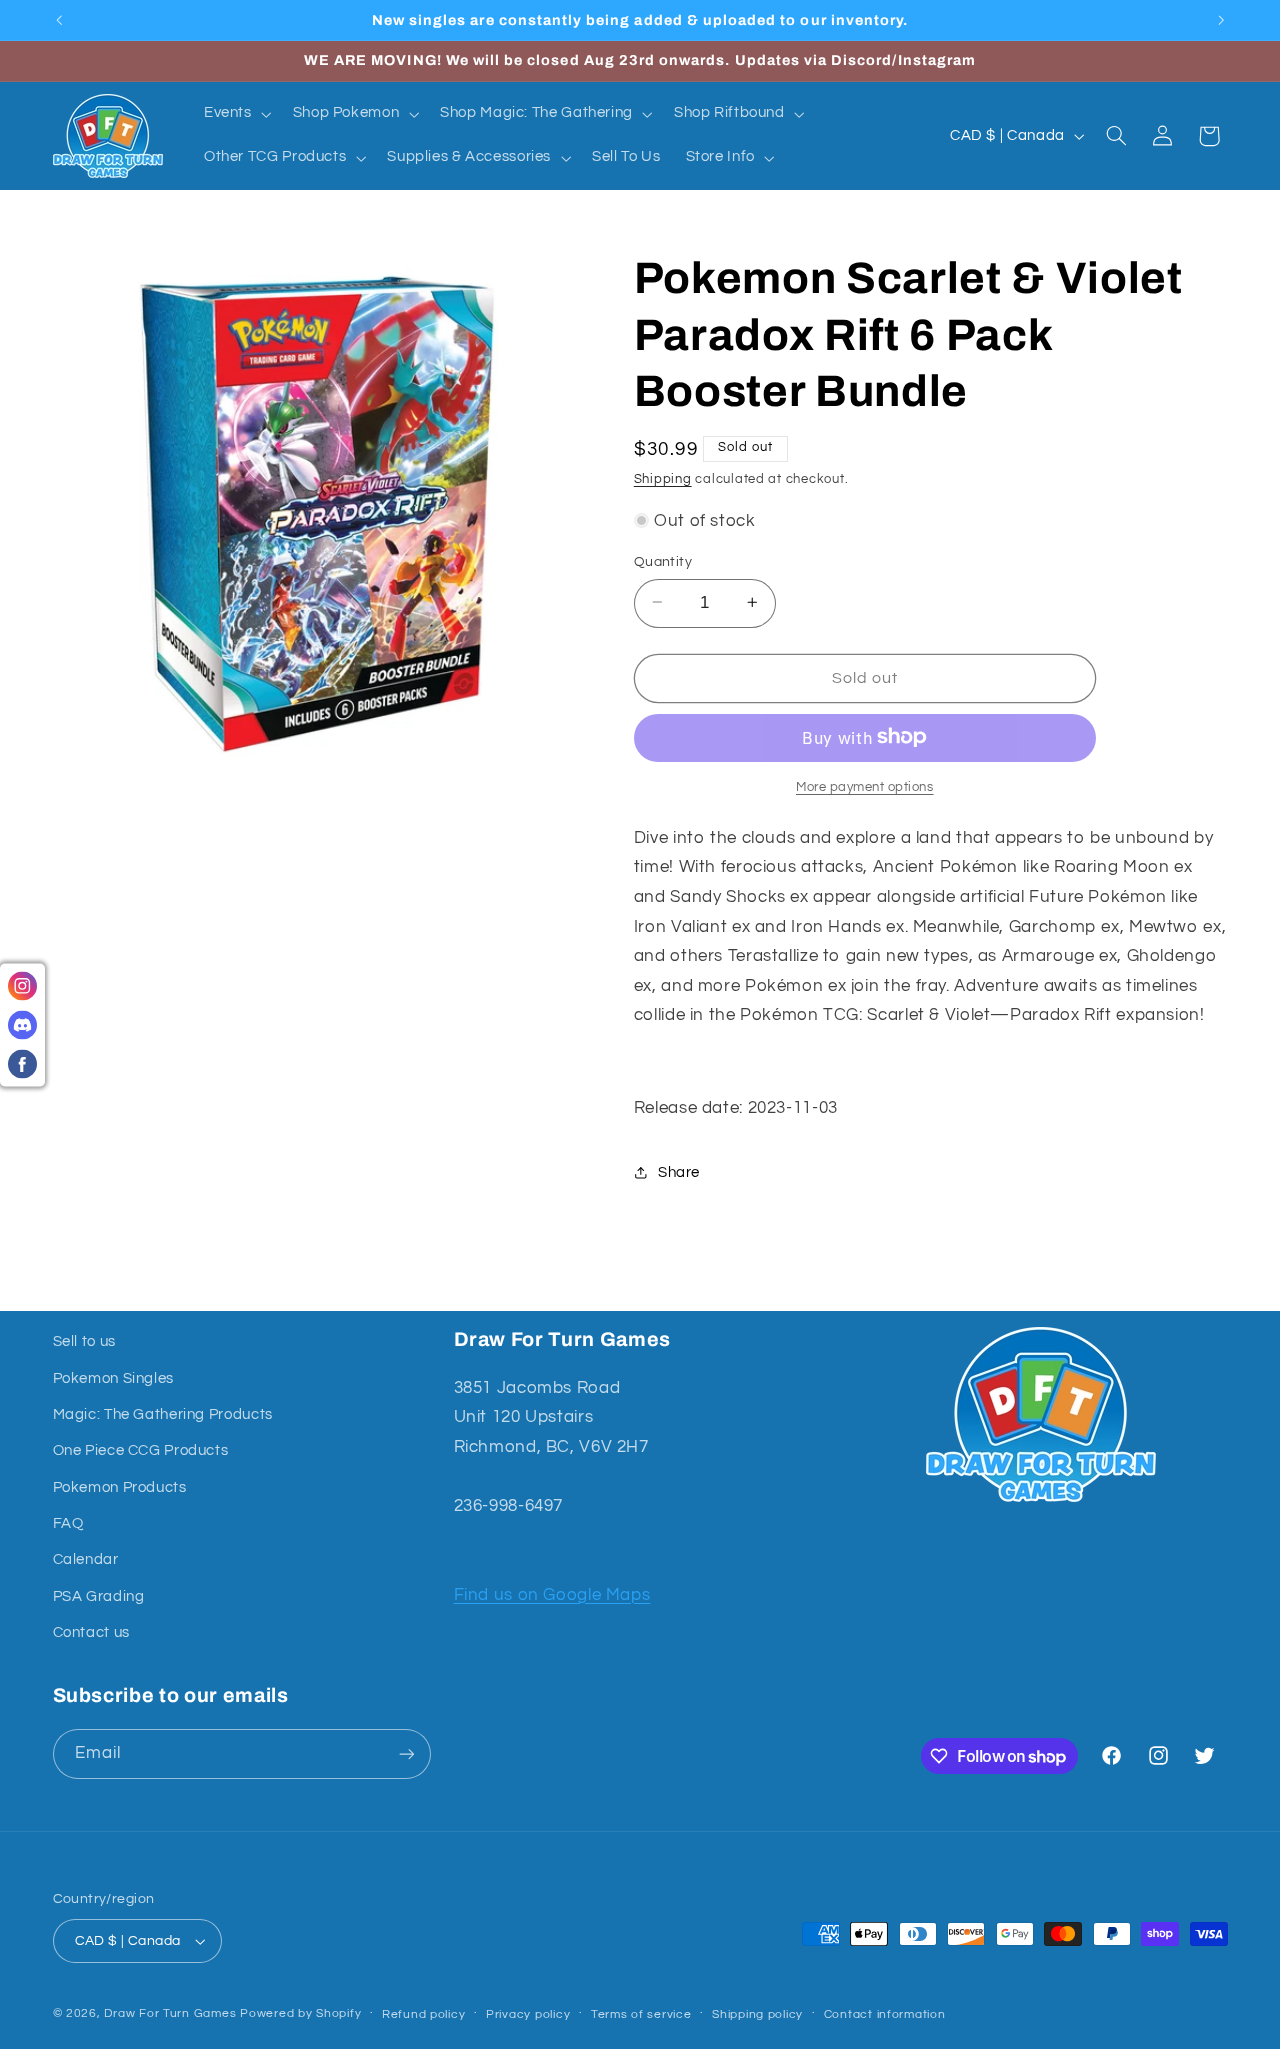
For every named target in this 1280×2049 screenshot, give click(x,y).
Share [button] (679, 1171)
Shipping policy (757, 2014)
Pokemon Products (120, 1487)
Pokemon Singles (113, 1378)
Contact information (885, 2014)
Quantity (663, 561)
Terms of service (641, 2014)
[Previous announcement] (59, 20)
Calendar (86, 1559)
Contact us (91, 1632)
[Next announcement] (1221, 20)
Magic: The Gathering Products (163, 1414)
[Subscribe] (406, 1753)
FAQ (68, 1523)
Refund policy (424, 2014)
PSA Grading (99, 1596)
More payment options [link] (865, 786)
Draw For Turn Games (170, 2013)
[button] (235, 114)
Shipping (663, 478)
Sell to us (84, 1341)
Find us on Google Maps (552, 1595)
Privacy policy (528, 2014)
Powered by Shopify (300, 2013)
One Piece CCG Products (141, 1450)
